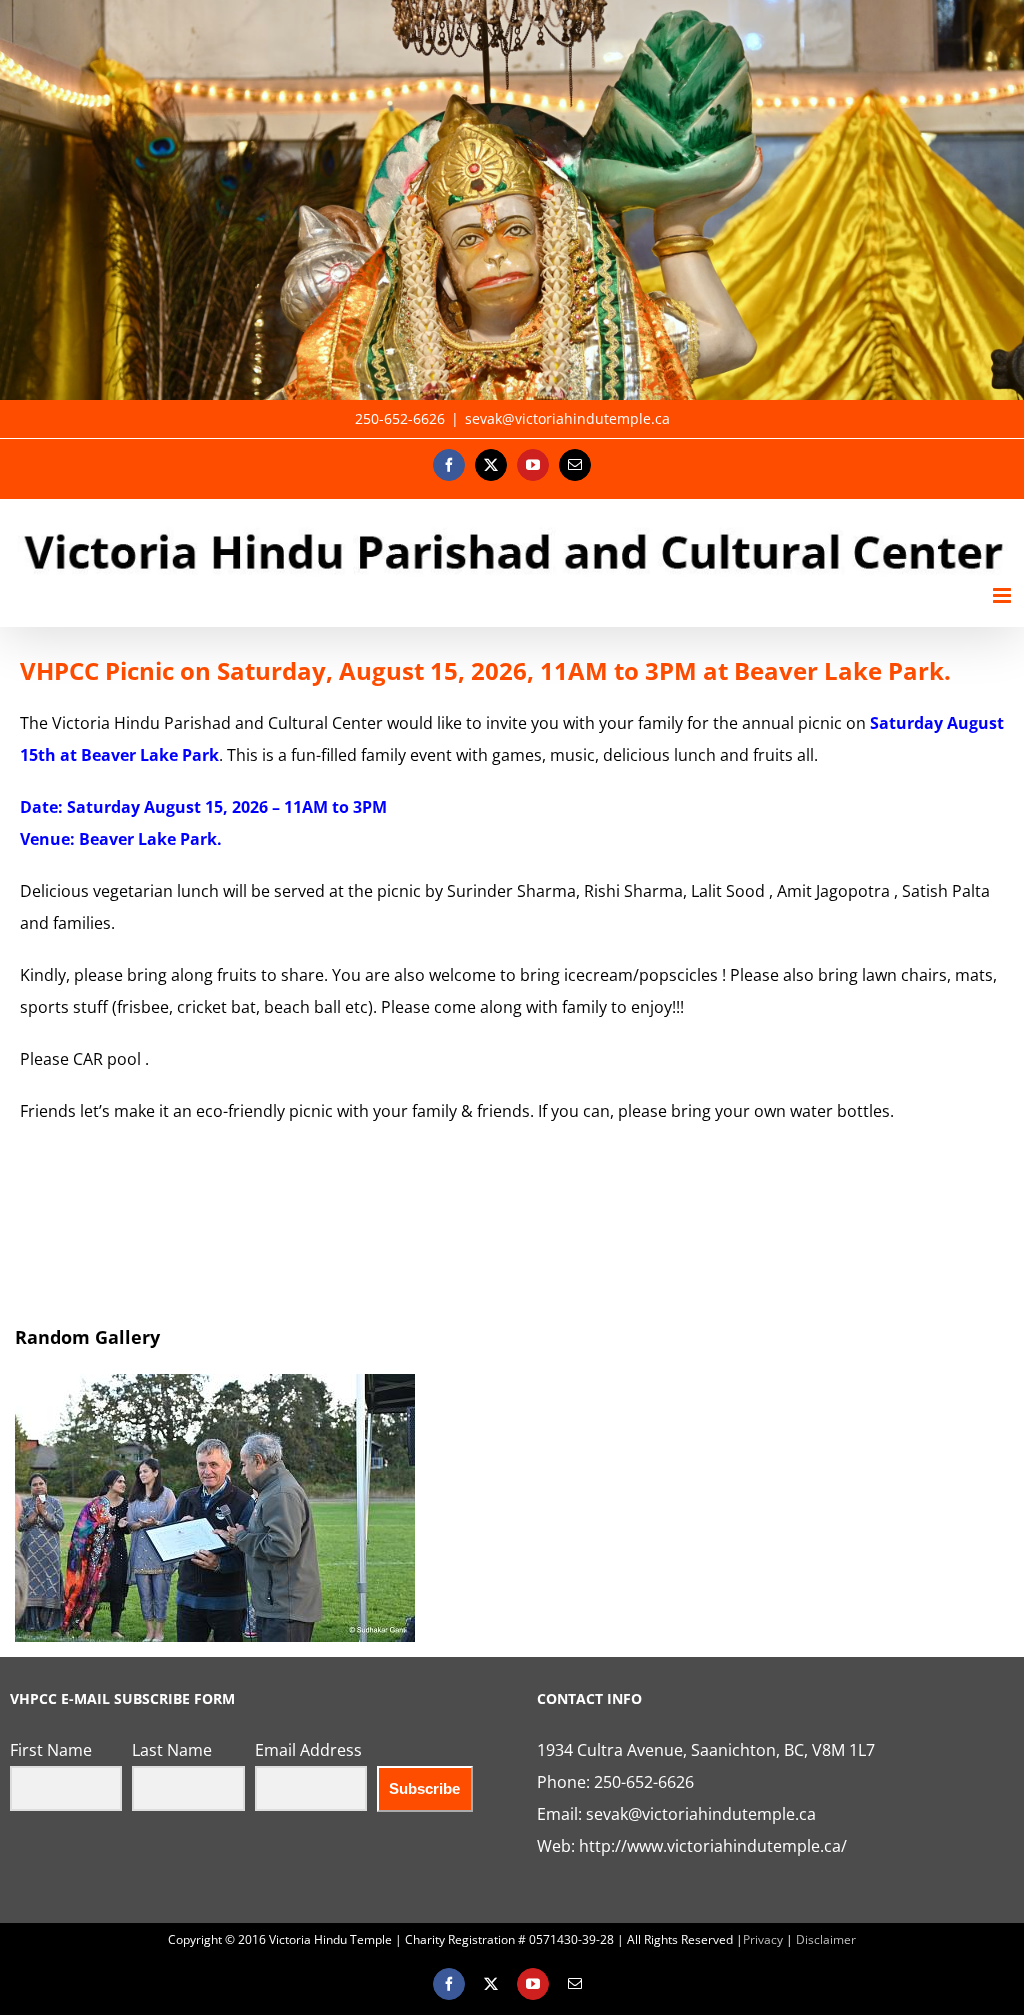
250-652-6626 (644, 1782)
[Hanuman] (512, 200)
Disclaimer (826, 1939)
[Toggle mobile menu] (1003, 595)
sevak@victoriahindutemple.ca (567, 418)
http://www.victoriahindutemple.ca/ (713, 1846)
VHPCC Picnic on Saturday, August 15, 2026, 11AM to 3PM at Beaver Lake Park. (485, 670)
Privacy (763, 1939)
